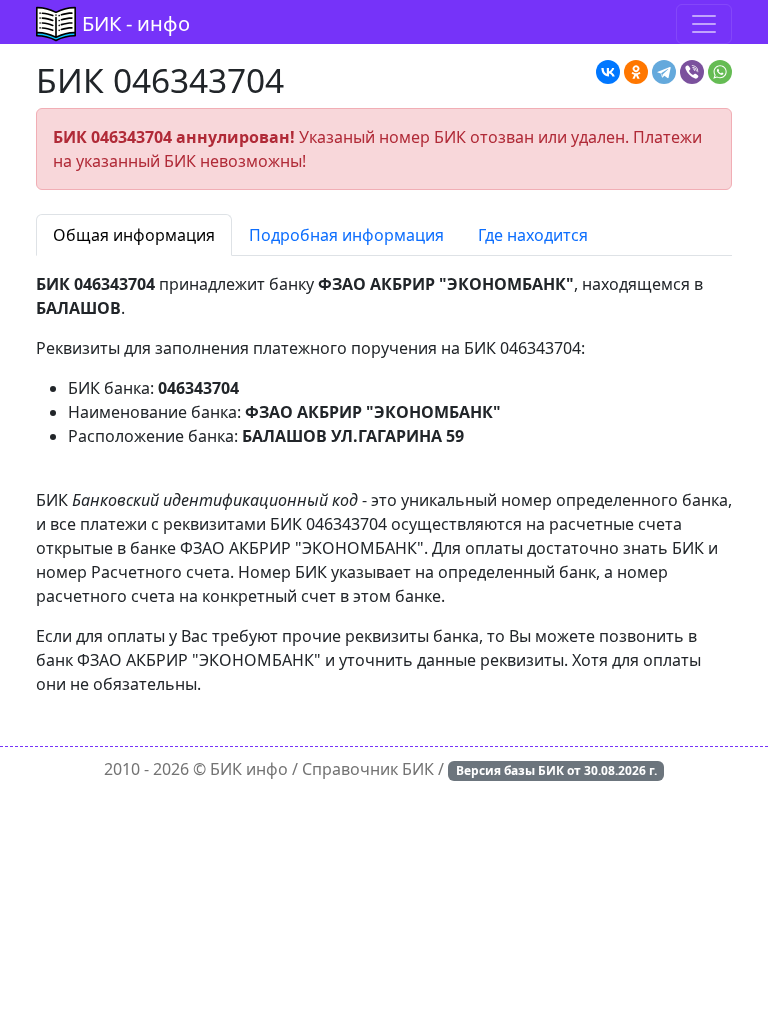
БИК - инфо (136, 23)
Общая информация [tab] (134, 235)
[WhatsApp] (720, 72)
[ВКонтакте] (608, 72)
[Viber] (692, 72)
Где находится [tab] (533, 235)
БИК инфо (249, 769)
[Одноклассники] (636, 72)
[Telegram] (664, 72)
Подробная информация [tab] (346, 235)
